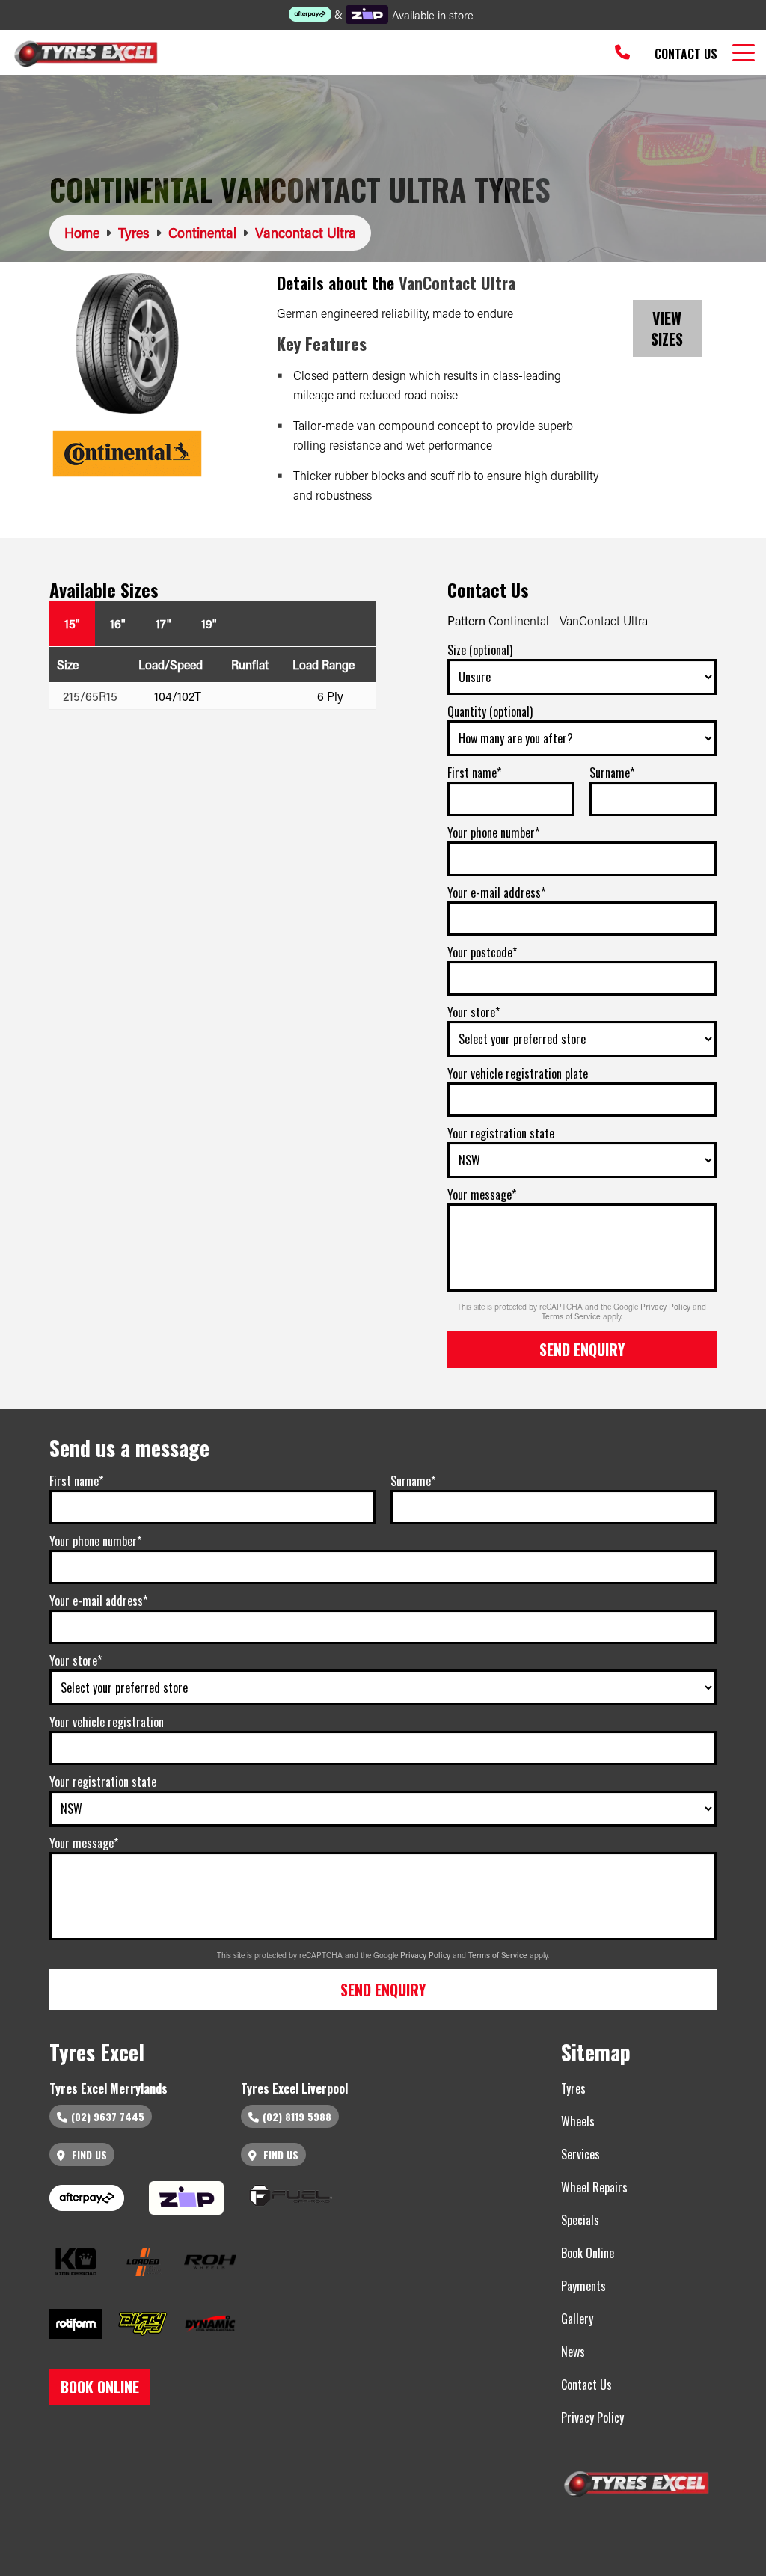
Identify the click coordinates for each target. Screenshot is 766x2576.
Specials (580, 2220)
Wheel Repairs (594, 2187)
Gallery (577, 2319)
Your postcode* (482, 952)
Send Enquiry (582, 1349)
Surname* (612, 773)
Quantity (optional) (490, 711)
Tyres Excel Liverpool (294, 2088)
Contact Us (686, 54)
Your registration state (501, 1133)
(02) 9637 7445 (108, 2116)
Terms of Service (572, 1316)
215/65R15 (90, 696)
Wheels (578, 2121)
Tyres (573, 2088)
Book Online (588, 2253)
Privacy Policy (667, 1307)
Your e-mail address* (496, 892)
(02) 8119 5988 (297, 2116)
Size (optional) (480, 650)
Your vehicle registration (107, 1722)
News (573, 2352)
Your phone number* (493, 832)
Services (580, 2154)
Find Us (88, 2155)
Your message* (482, 1195)
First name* (474, 773)
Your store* (474, 1012)
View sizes (667, 328)
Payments (583, 2286)
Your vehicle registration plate (518, 1073)
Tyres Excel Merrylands (108, 2088)
